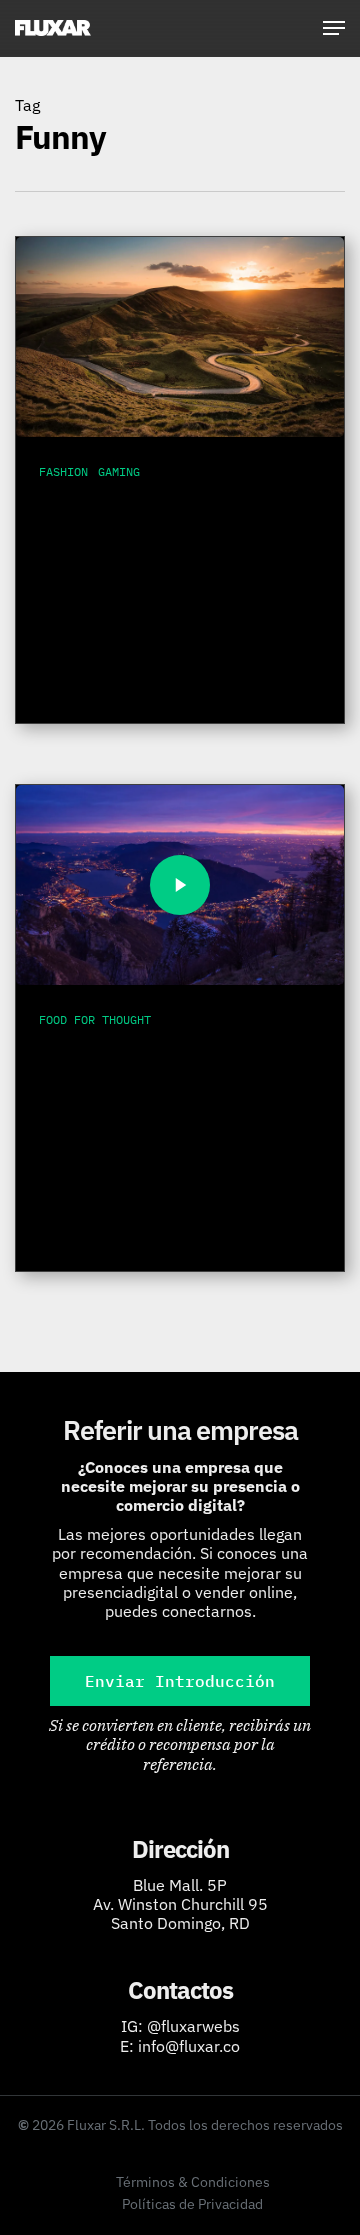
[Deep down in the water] (180, 885)
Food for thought (95, 1019)
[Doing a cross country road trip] (180, 337)
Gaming (119, 471)
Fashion (63, 471)
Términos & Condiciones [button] (193, 2182)
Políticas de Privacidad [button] (192, 2204)
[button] (334, 28)
